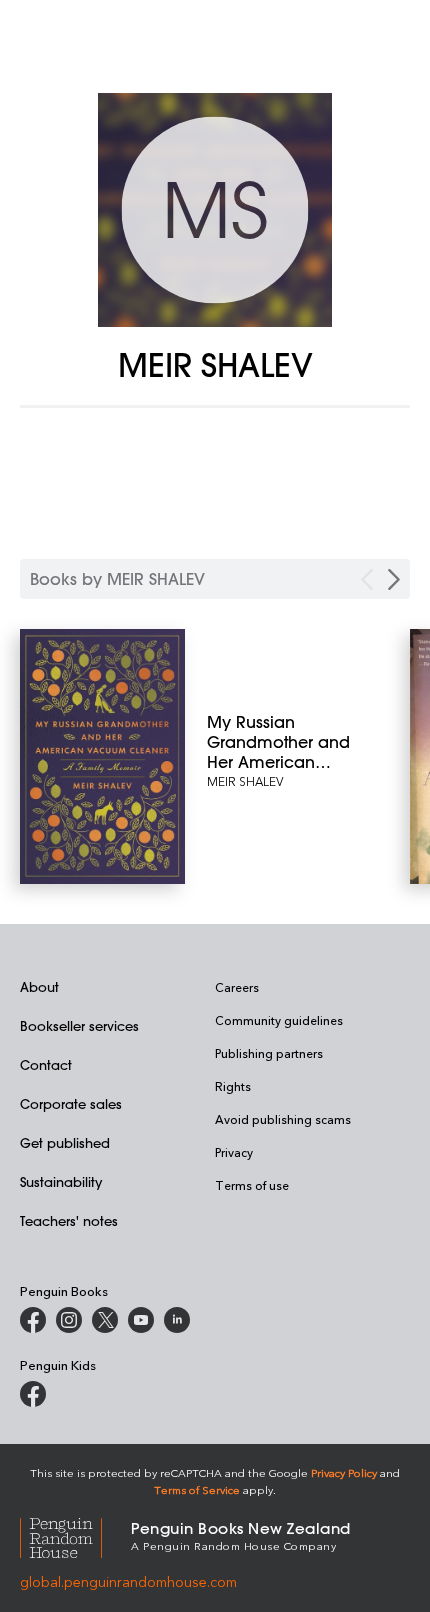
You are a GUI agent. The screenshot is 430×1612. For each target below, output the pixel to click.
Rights (233, 1086)
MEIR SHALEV (245, 781)
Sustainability (61, 1181)
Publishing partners (269, 1053)
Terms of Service (197, 1489)
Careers (237, 987)
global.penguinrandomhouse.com (128, 1581)
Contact (46, 1064)
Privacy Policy (344, 1472)
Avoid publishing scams (283, 1119)
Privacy (234, 1152)
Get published (65, 1142)
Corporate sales (71, 1103)
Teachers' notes (69, 1220)
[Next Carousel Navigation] (394, 579)
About (39, 986)
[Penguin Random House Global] (75, 1534)
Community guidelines (279, 1020)
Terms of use (252, 1185)
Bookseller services (79, 1025)
